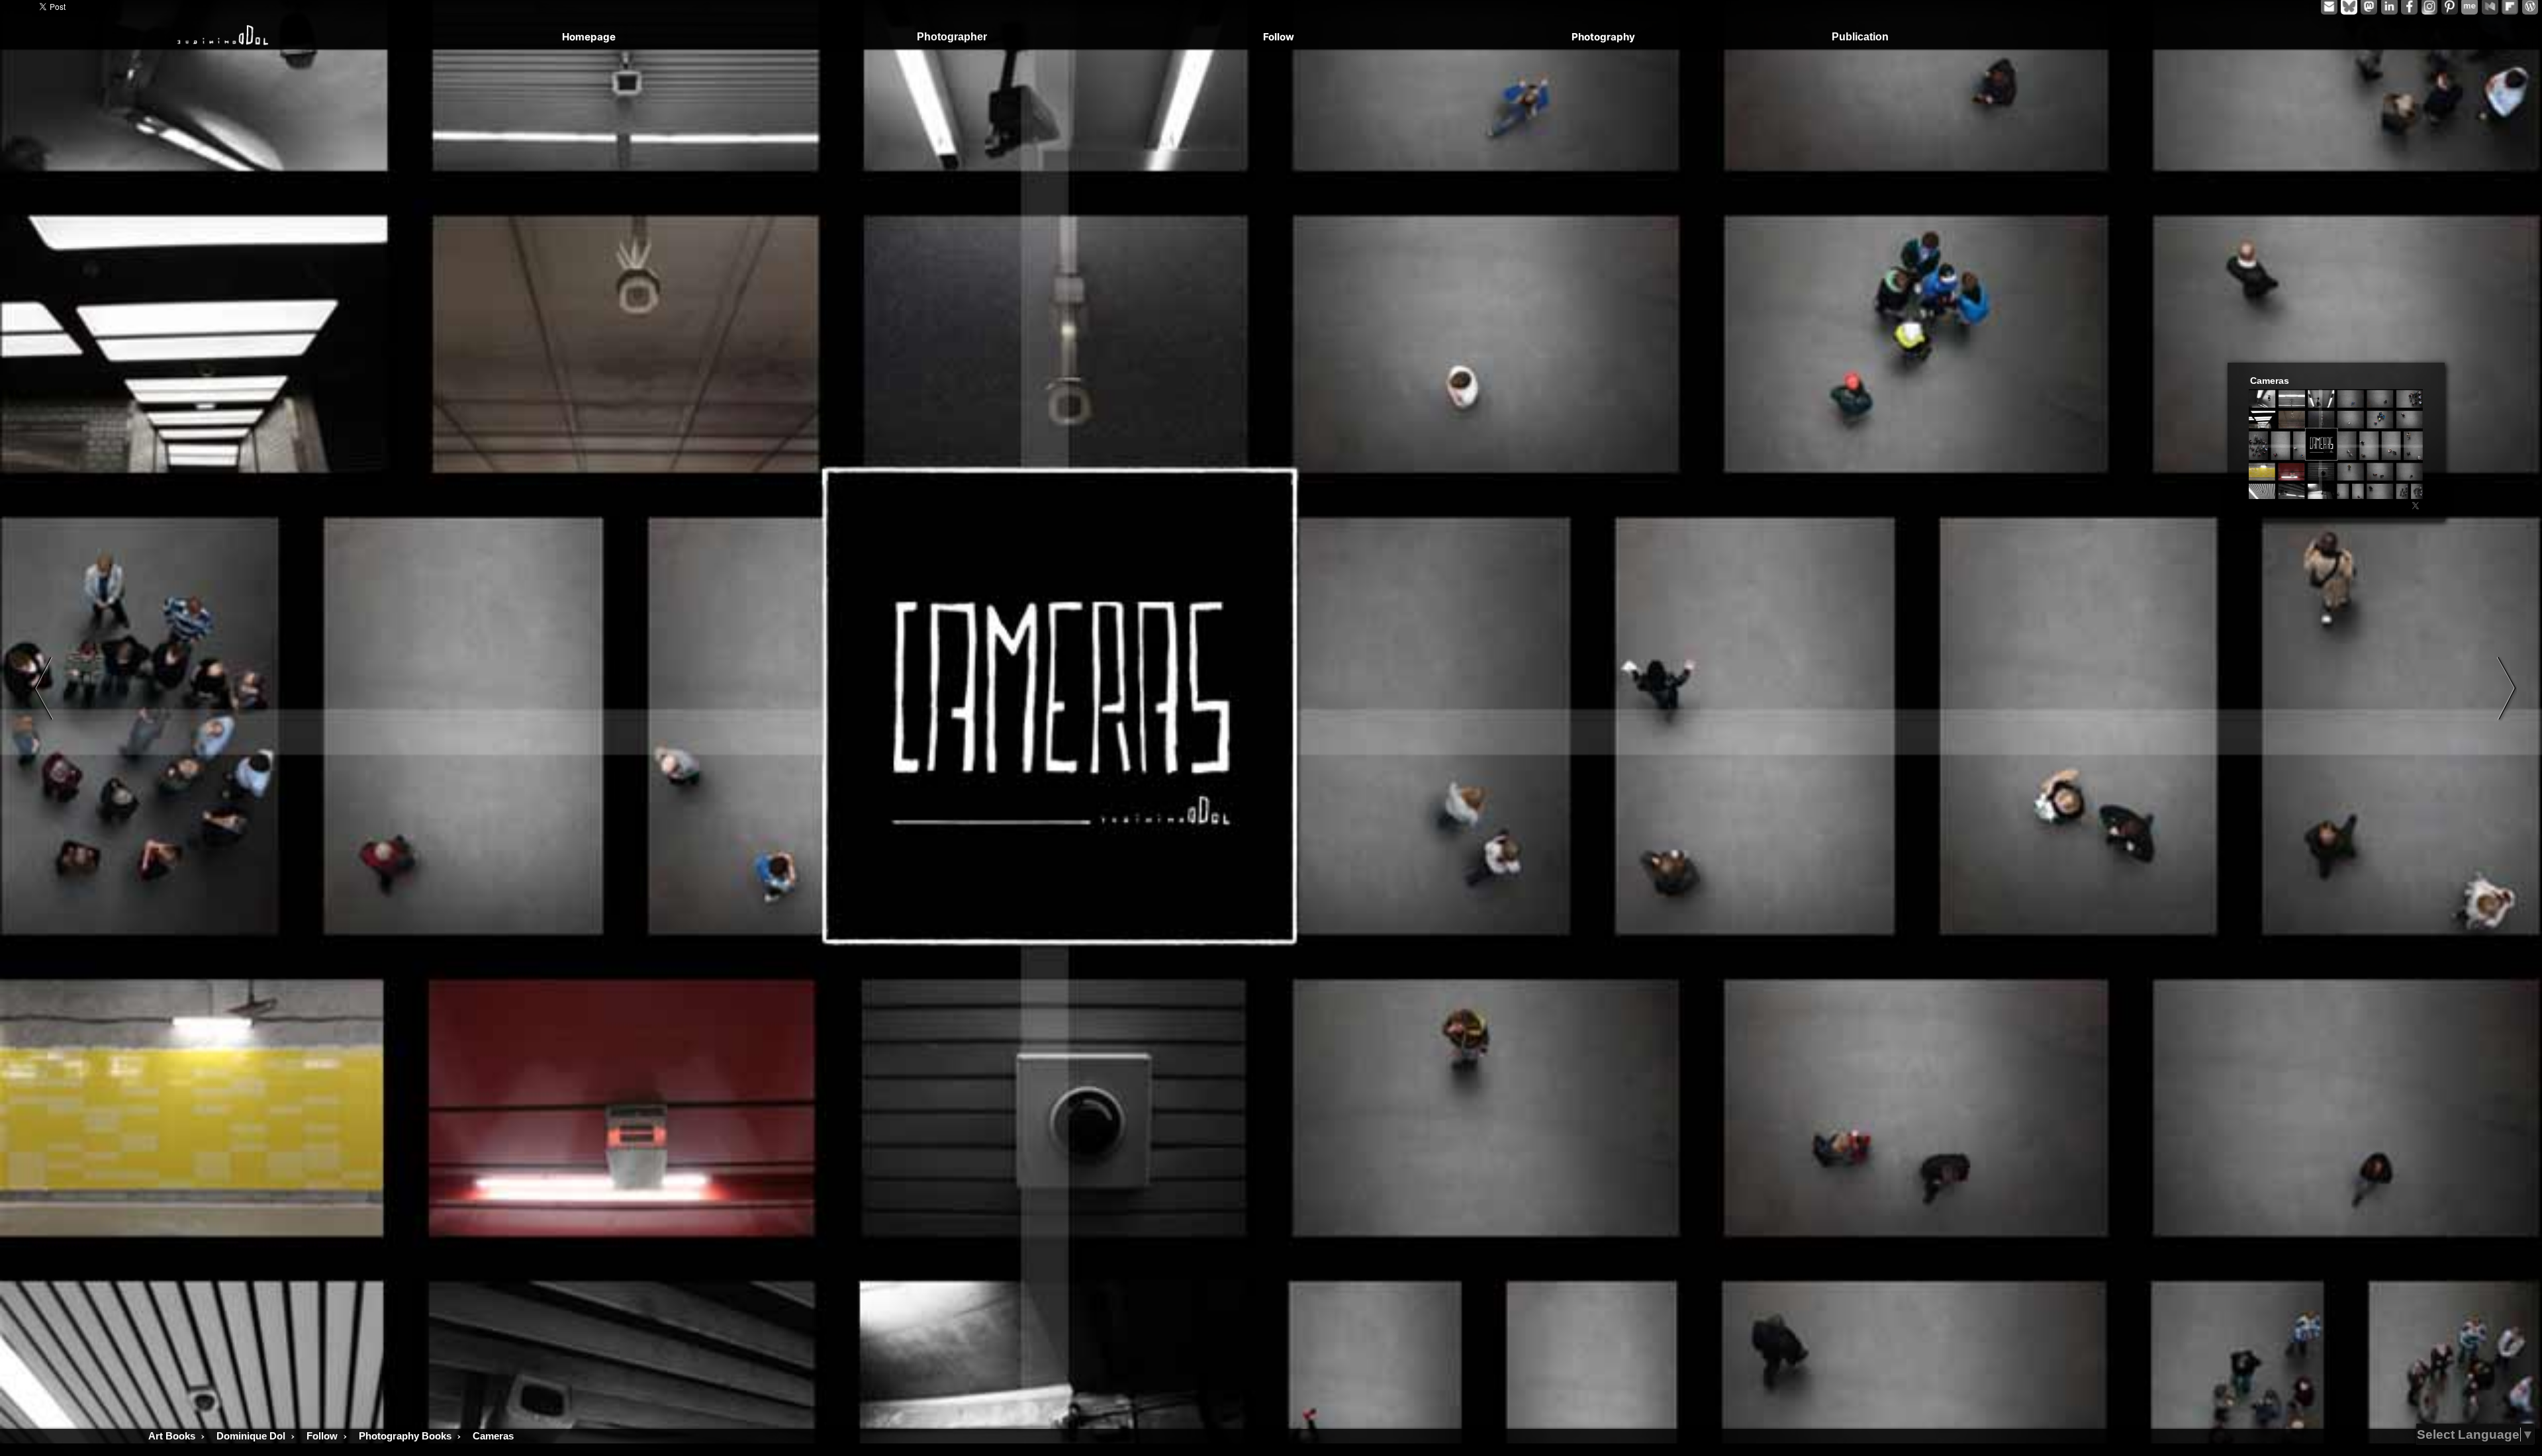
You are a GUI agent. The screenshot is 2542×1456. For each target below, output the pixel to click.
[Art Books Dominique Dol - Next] (2507, 688)
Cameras (2270, 381)
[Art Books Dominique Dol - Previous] (43, 688)
